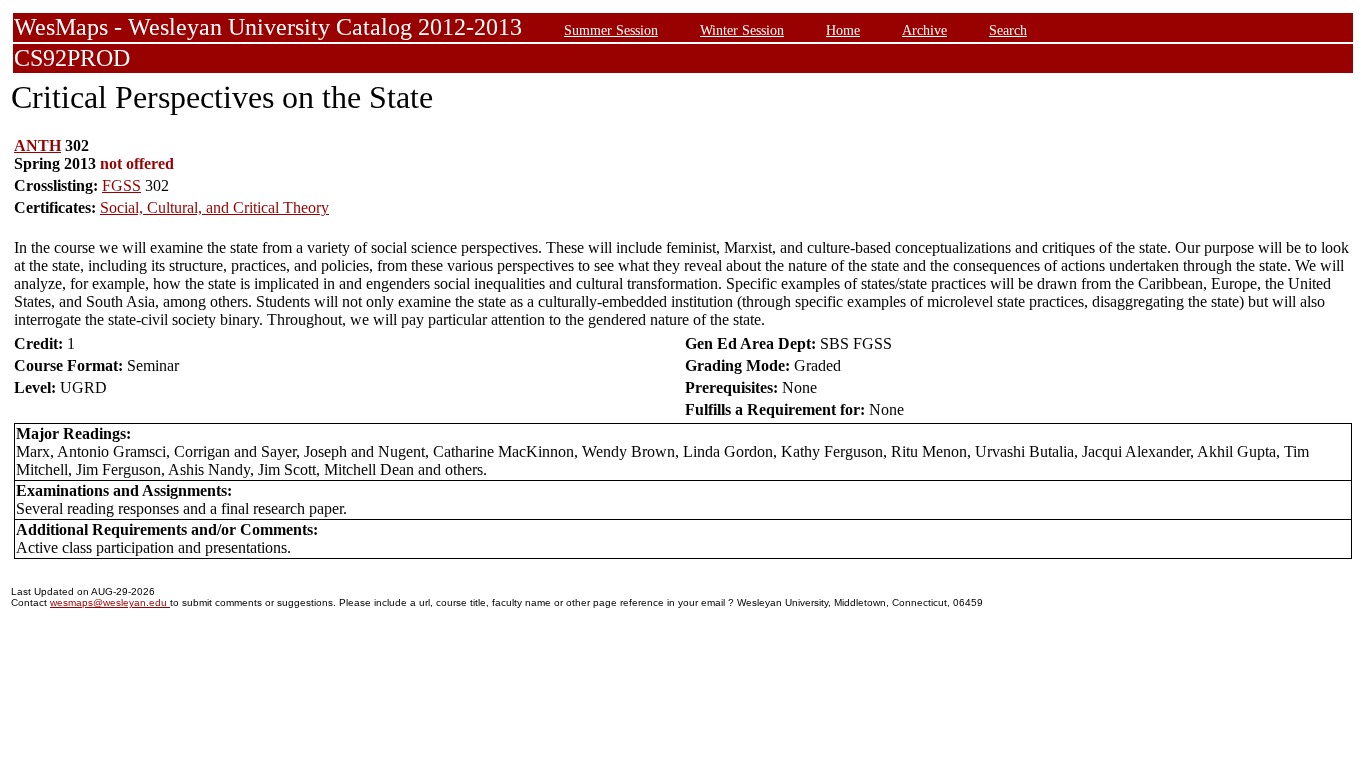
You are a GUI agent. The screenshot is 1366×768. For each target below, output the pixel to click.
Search (1008, 30)
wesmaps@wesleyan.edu (110, 602)
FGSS (121, 185)
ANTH (37, 145)
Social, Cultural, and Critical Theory (214, 207)
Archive (924, 30)
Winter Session (742, 30)
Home (843, 30)
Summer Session (611, 30)
